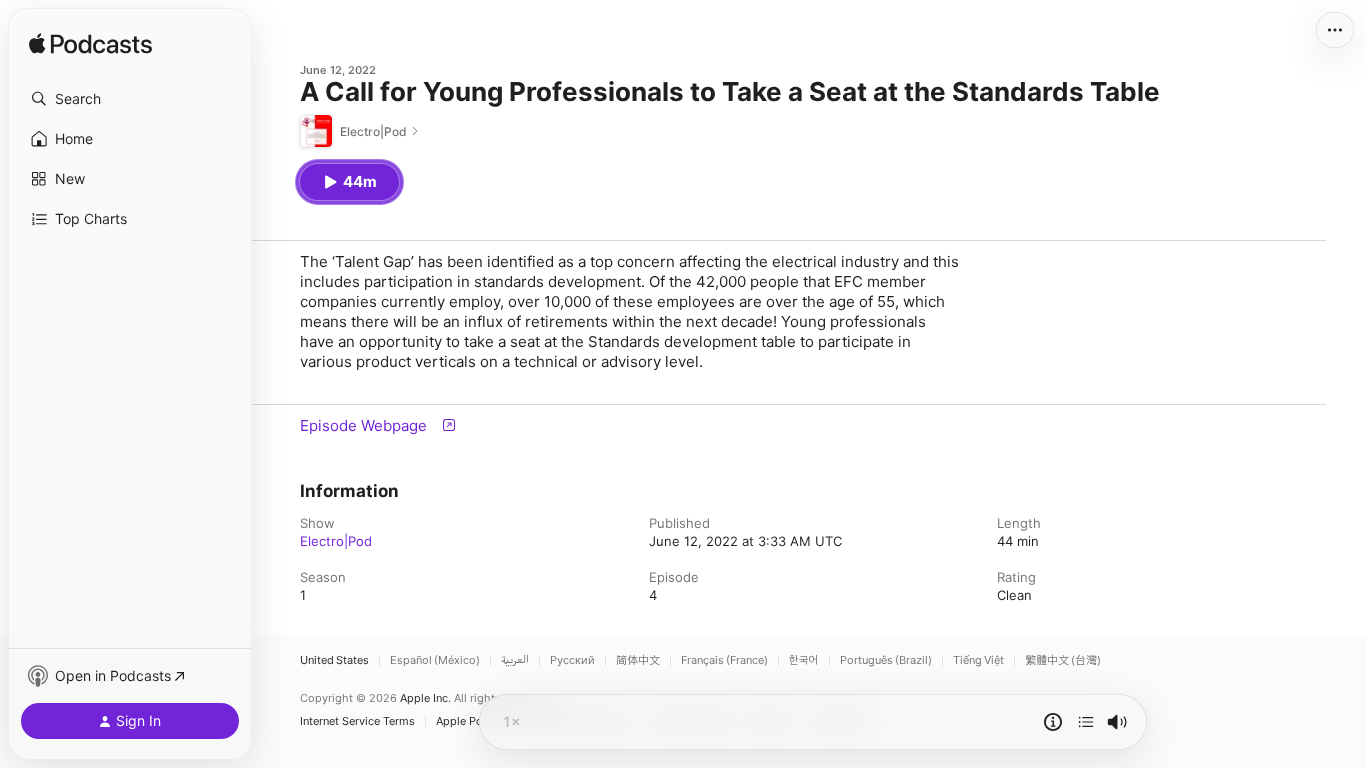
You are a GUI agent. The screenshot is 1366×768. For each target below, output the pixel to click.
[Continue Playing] (1086, 722)
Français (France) (724, 660)
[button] (130, 99)
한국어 (804, 660)
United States (334, 660)
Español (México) (435, 660)
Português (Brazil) (886, 660)
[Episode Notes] (1053, 722)
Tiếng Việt (978, 660)
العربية (515, 660)
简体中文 (638, 660)
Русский (572, 660)
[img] (90, 45)
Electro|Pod (336, 541)
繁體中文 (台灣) (1063, 660)
